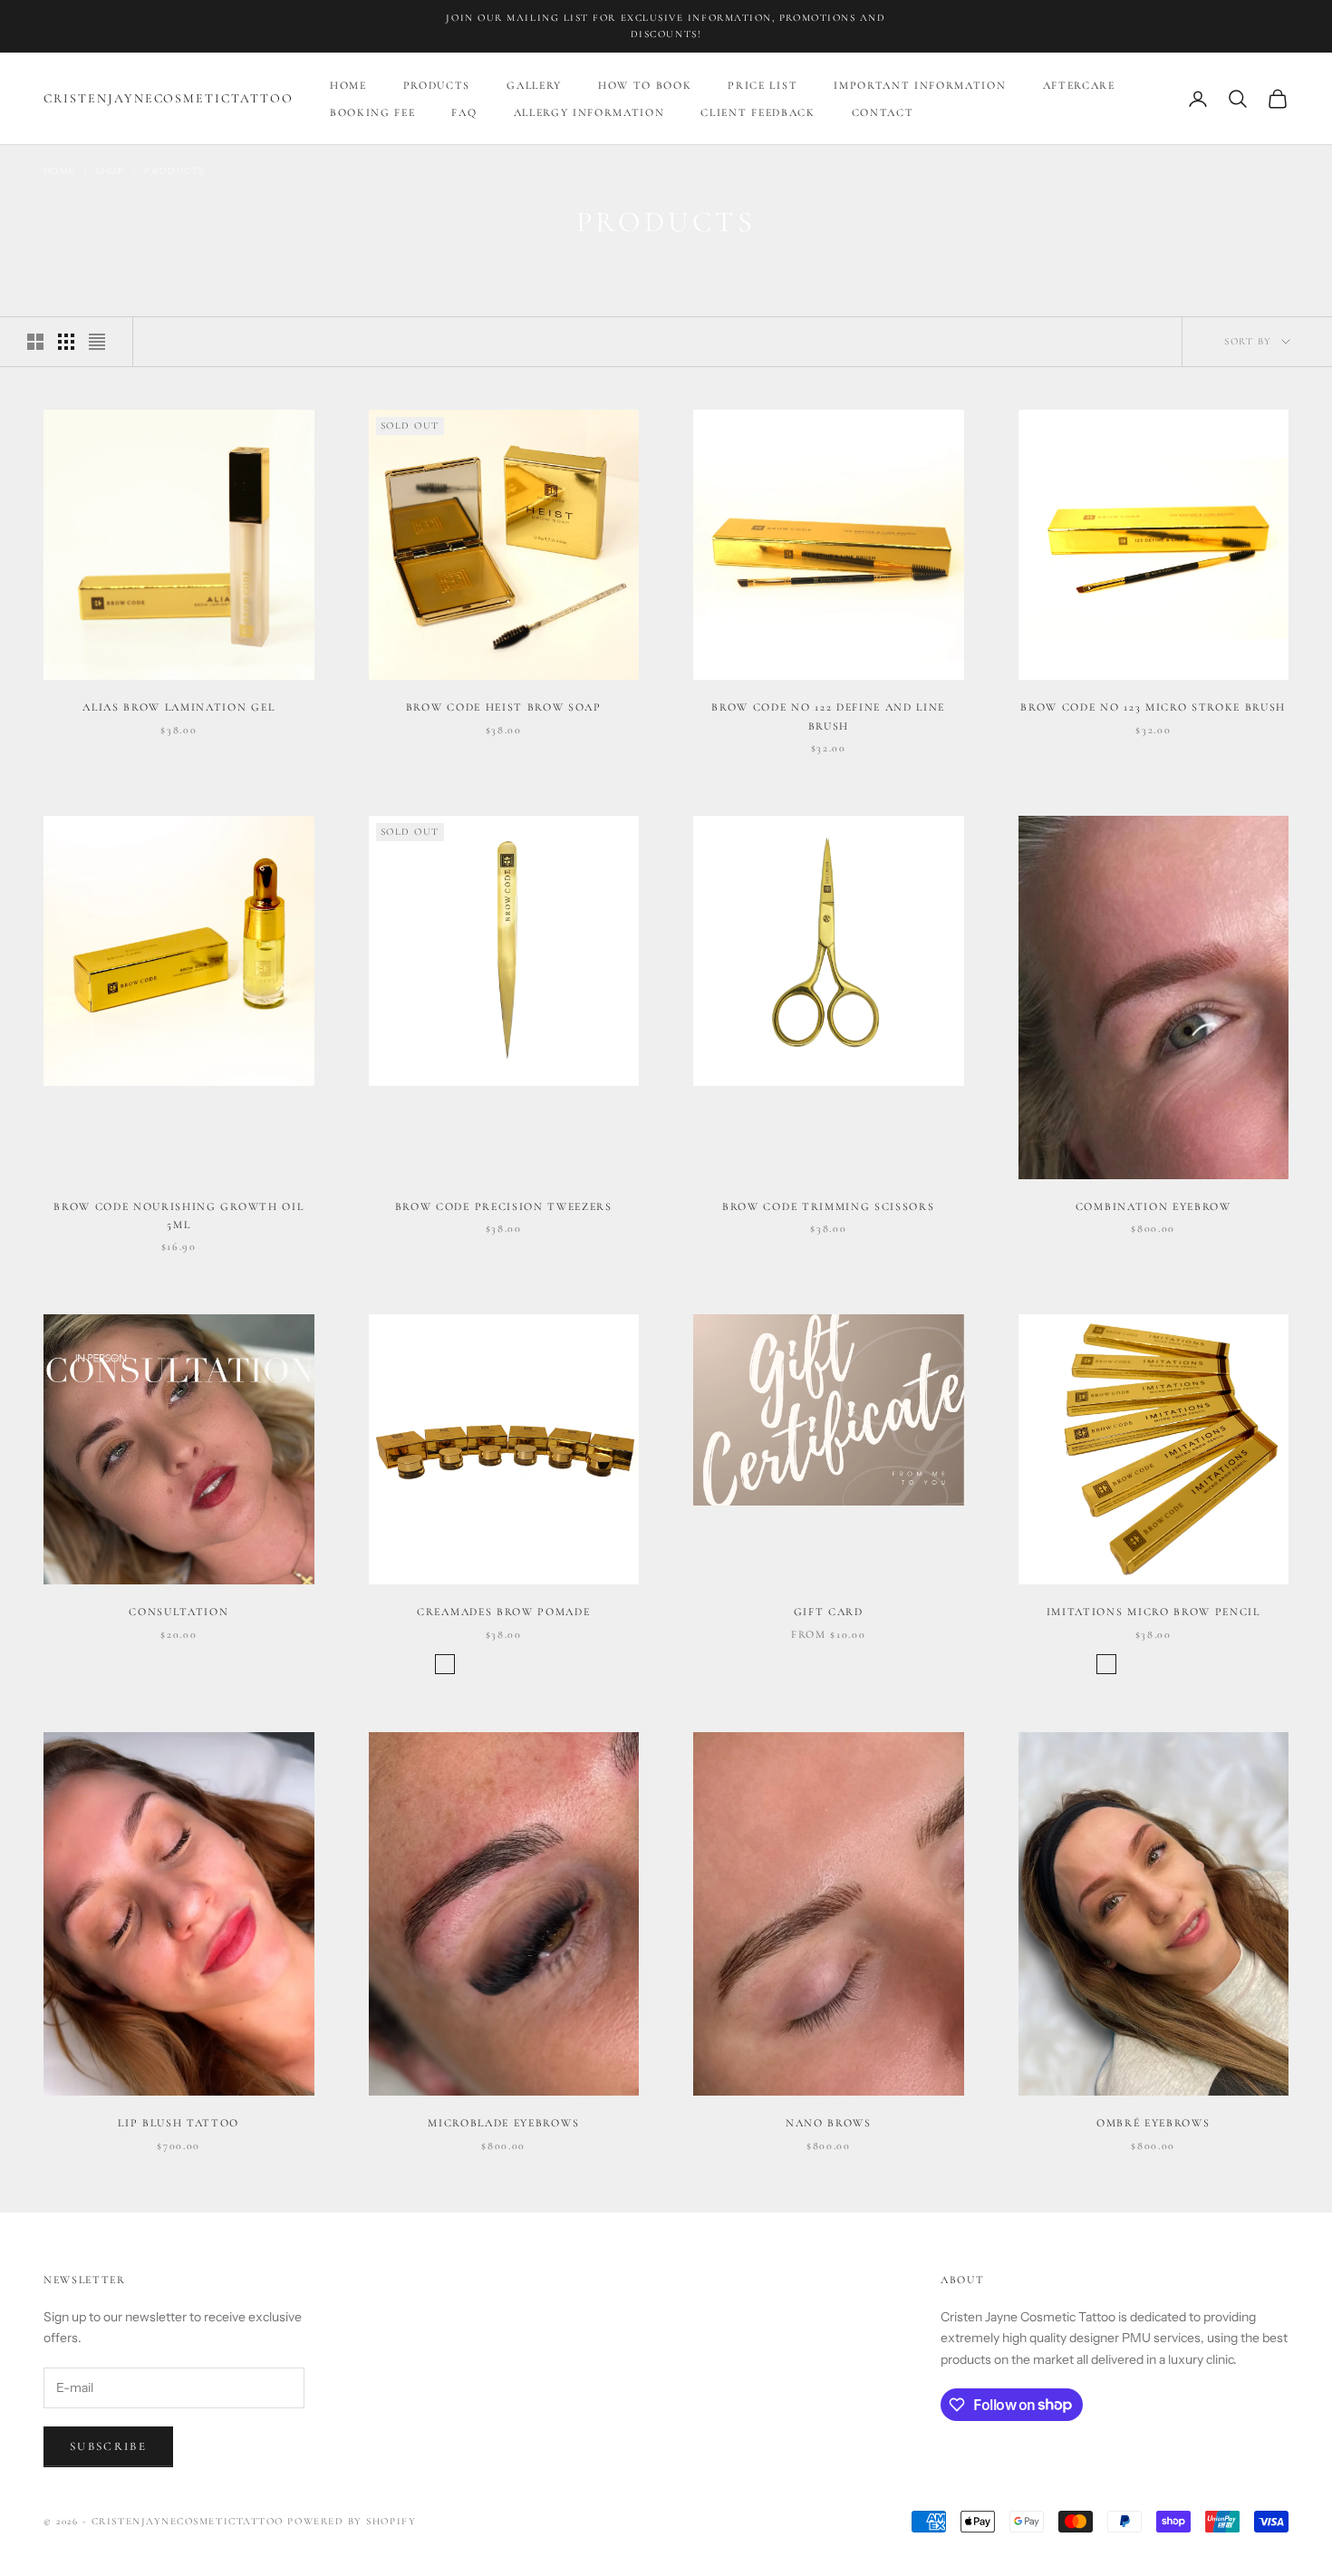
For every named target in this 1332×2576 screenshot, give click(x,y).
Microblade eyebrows (503, 2123)
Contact (883, 112)
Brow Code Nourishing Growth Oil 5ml (179, 1215)
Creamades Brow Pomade (503, 1612)
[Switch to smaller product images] (66, 342)
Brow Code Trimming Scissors (828, 1206)
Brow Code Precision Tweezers (504, 1206)
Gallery (534, 85)
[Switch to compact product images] (97, 342)
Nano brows (829, 2123)
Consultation (179, 1612)
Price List (763, 85)
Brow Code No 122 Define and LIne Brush (828, 716)
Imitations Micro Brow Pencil (1153, 1612)
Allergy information (589, 112)
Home (348, 85)
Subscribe (108, 2446)
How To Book (645, 85)
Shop (111, 171)
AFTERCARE (1079, 85)
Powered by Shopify (352, 2521)
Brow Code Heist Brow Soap (504, 707)
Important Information (920, 85)
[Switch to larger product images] (35, 342)
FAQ (464, 112)
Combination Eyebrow (1153, 1206)
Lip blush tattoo (179, 2123)
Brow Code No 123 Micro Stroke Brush (1153, 707)
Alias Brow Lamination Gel (179, 707)
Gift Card (829, 1612)
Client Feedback (758, 112)
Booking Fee (372, 112)
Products (437, 85)
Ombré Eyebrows (1153, 2123)
